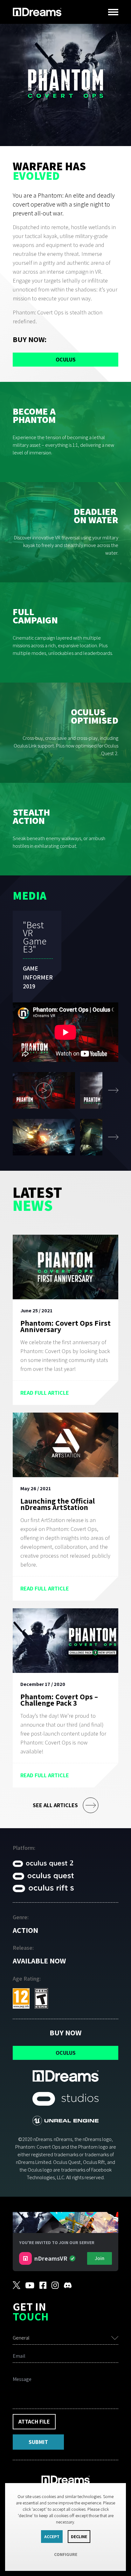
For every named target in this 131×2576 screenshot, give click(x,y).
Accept (52, 2537)
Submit (38, 2442)
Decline (79, 2537)
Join (100, 2258)
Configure (66, 2554)
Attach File (34, 2422)
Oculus (66, 359)
